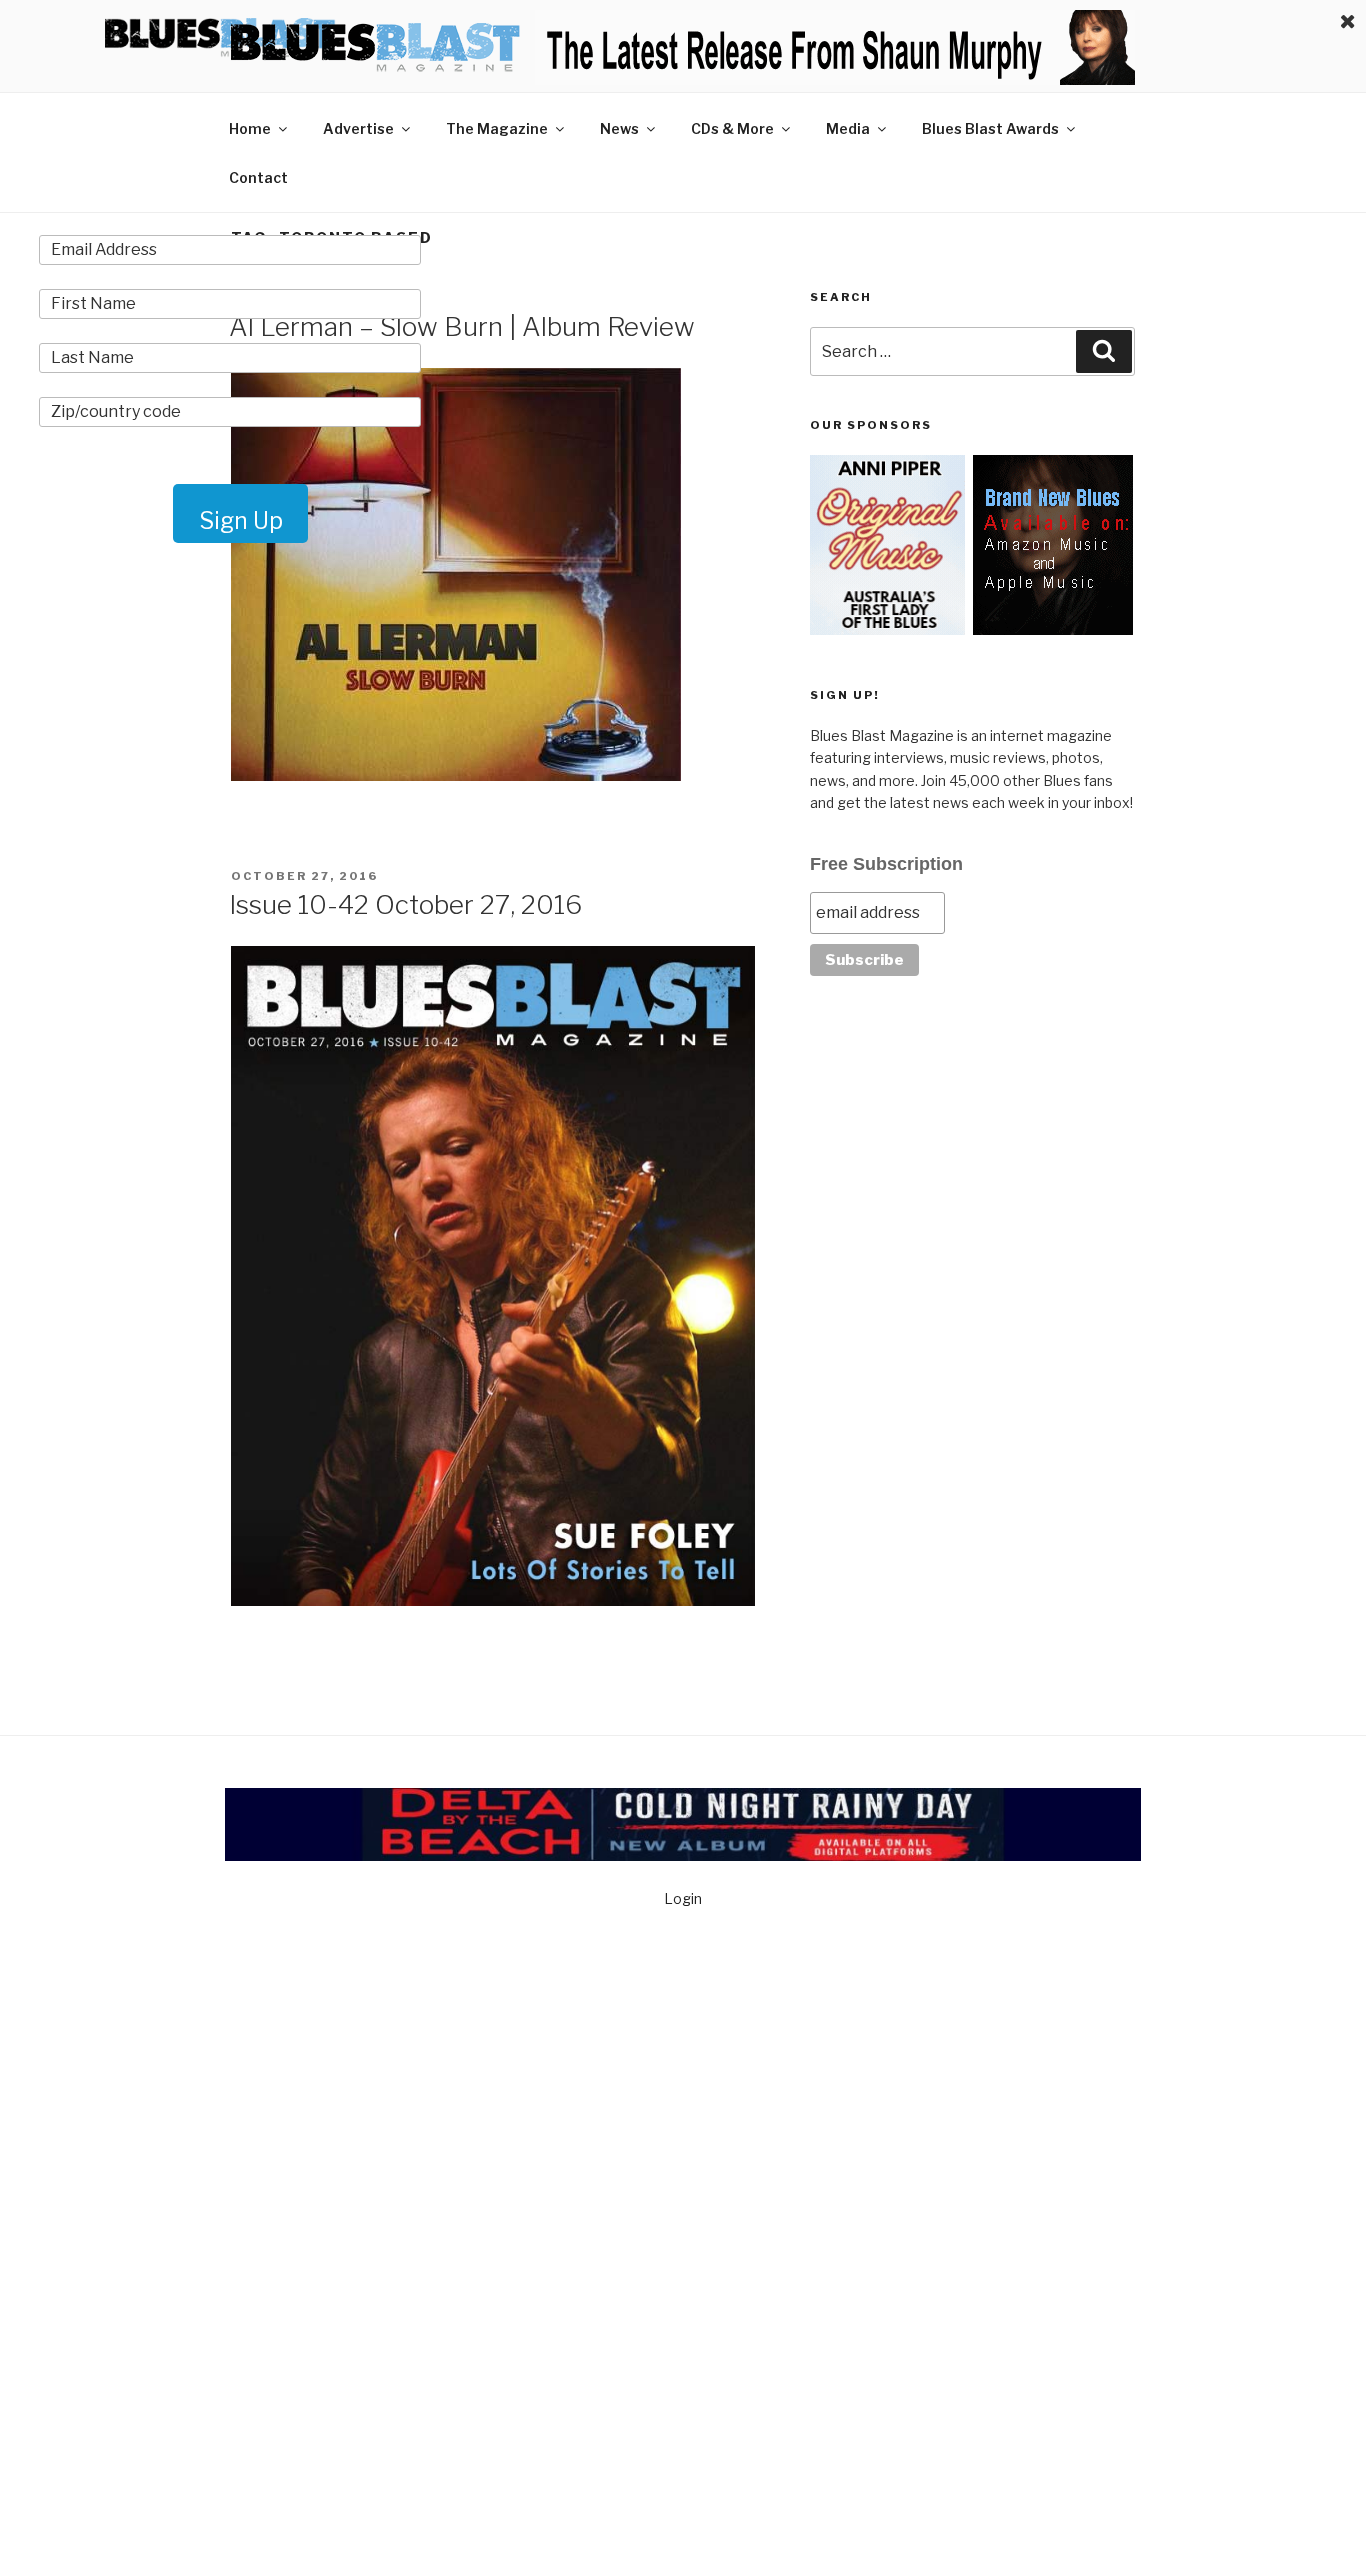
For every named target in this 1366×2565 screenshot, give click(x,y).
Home (250, 128)
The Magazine (497, 128)
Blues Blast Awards (990, 128)
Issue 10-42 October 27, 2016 (405, 904)
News (619, 128)
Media (848, 128)
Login (683, 1898)
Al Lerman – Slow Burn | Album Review (462, 326)
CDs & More (732, 128)
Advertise (358, 128)
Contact (258, 177)
